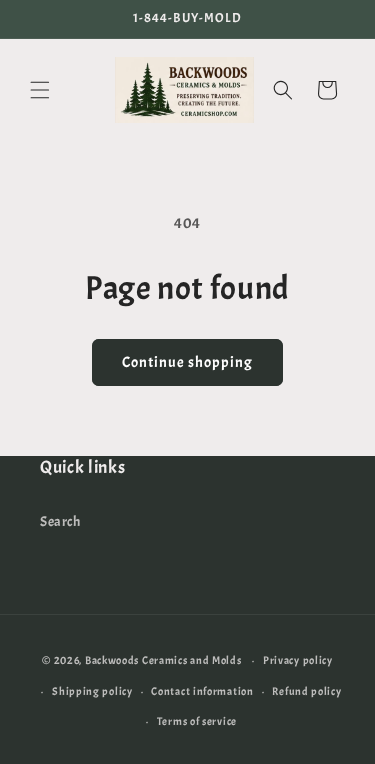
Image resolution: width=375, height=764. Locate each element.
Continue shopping (187, 362)
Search (60, 521)
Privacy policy (298, 660)
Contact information (202, 691)
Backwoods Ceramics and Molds (163, 660)
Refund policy (306, 691)
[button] (40, 90)
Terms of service (197, 721)
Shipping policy (92, 691)
